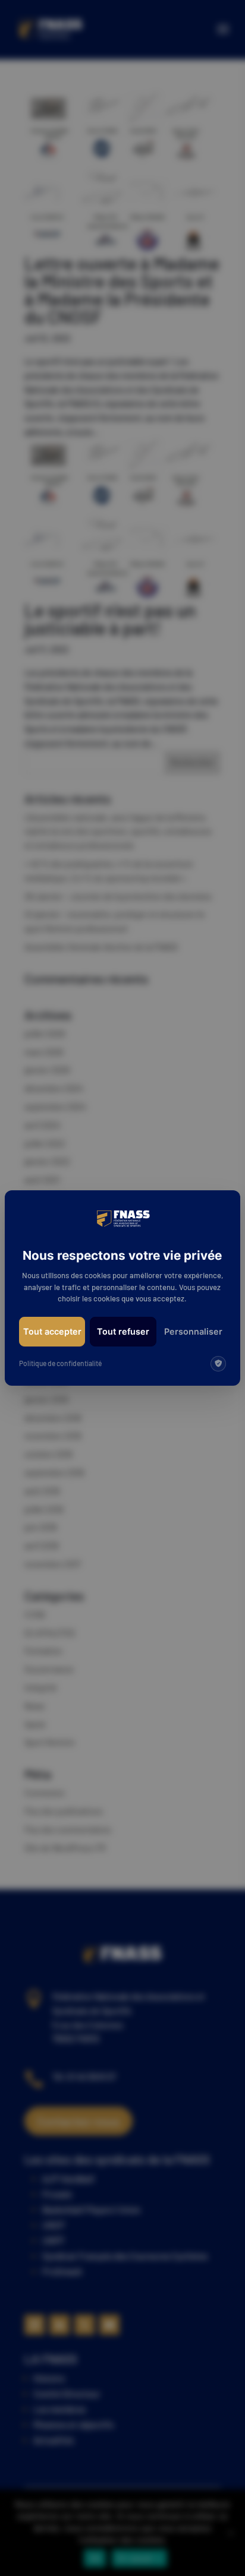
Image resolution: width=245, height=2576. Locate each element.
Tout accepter (52, 1331)
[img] (218, 1364)
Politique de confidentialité (60, 1363)
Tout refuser (123, 1331)
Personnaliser (193, 1331)
